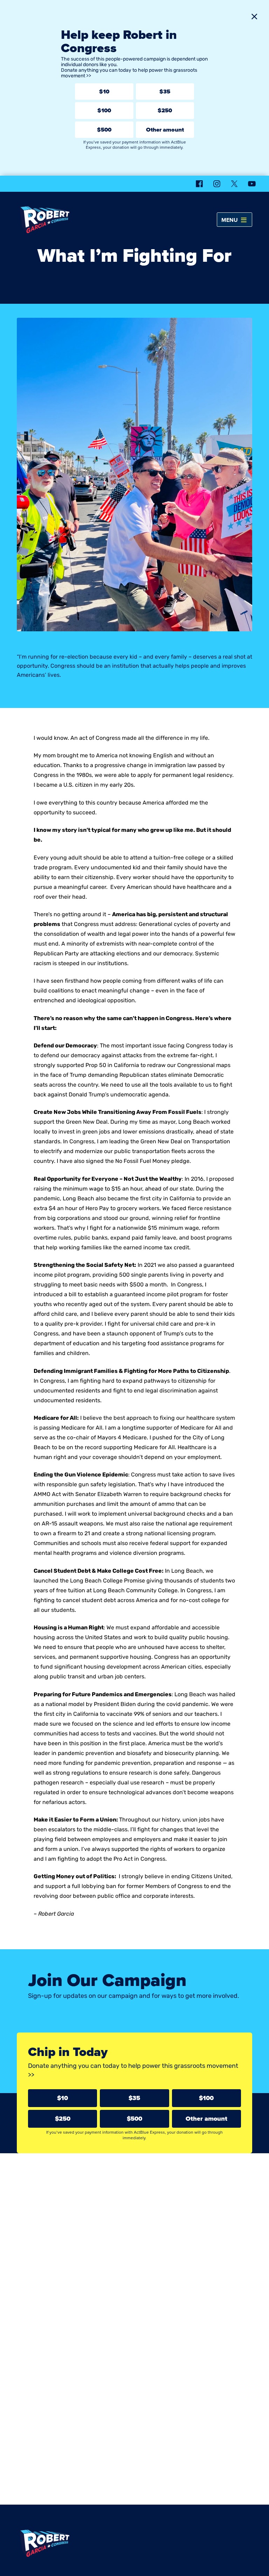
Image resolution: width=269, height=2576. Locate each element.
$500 (104, 130)
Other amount (165, 130)
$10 (104, 92)
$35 (165, 92)
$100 (104, 110)
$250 (165, 110)
